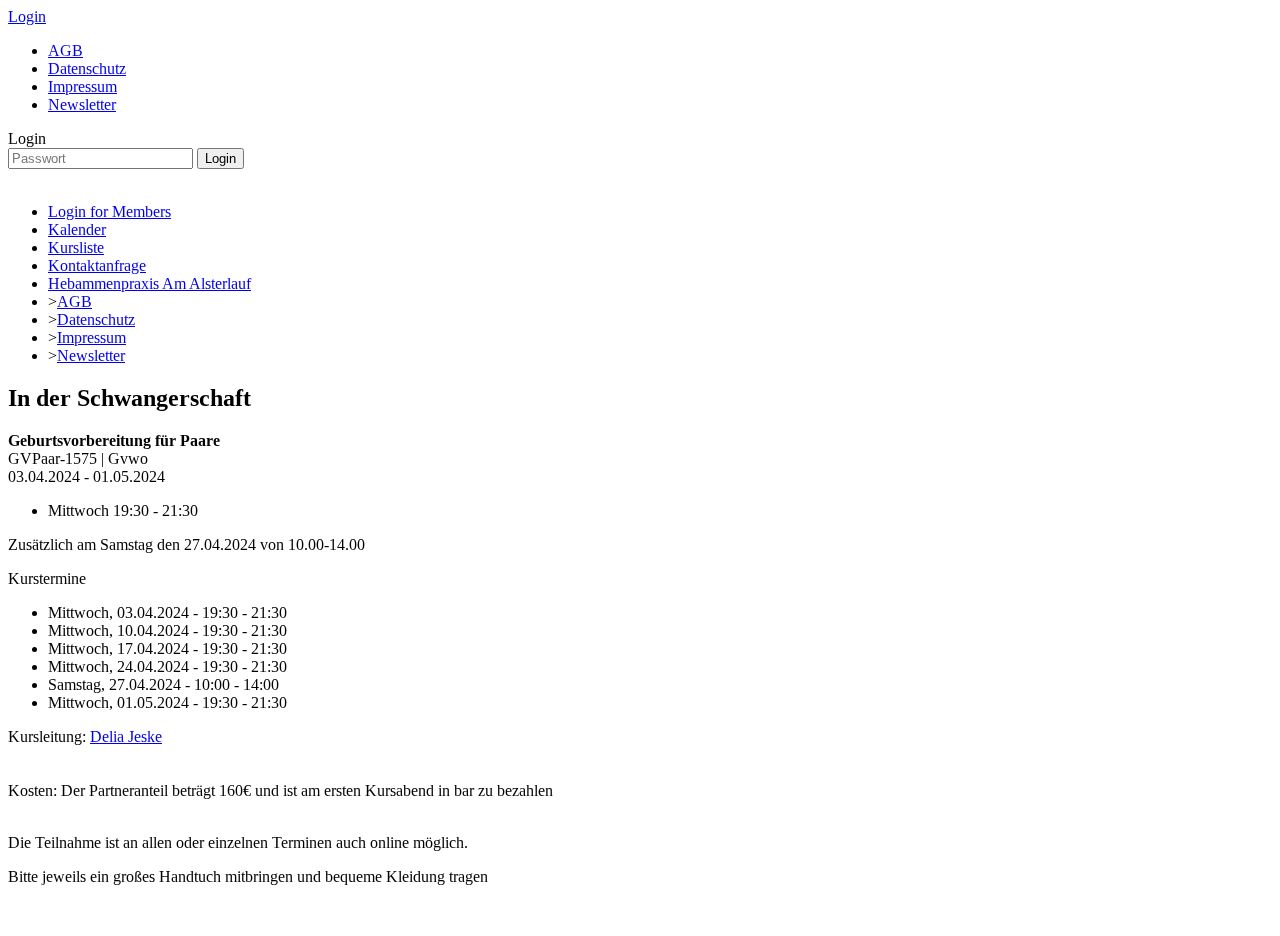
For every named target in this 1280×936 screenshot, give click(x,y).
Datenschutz (87, 68)
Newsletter (82, 104)
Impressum (82, 86)
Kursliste (76, 247)
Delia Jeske (126, 736)
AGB (65, 50)
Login (27, 16)
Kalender (77, 229)
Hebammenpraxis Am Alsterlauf (149, 283)
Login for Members (109, 211)
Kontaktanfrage (97, 265)
